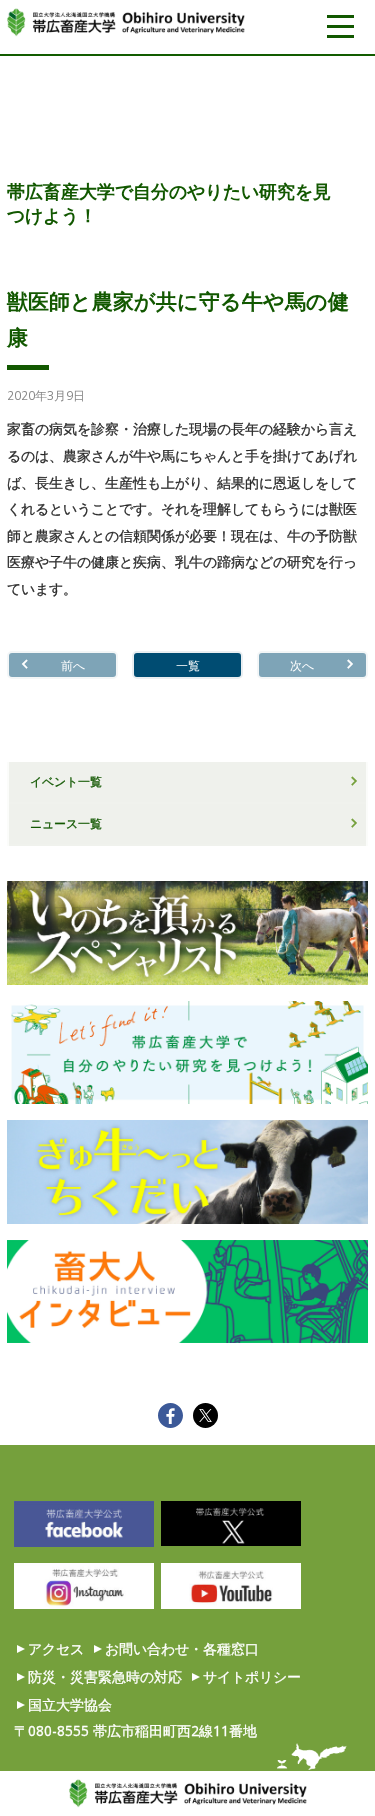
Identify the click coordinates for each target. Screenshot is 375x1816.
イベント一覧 (66, 781)
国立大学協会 (70, 1704)
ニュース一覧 (66, 823)
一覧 (188, 665)
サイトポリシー (252, 1676)
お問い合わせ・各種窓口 (182, 1648)
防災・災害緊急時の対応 (105, 1676)
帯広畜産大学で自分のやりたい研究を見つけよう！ (169, 203)
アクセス (56, 1648)
